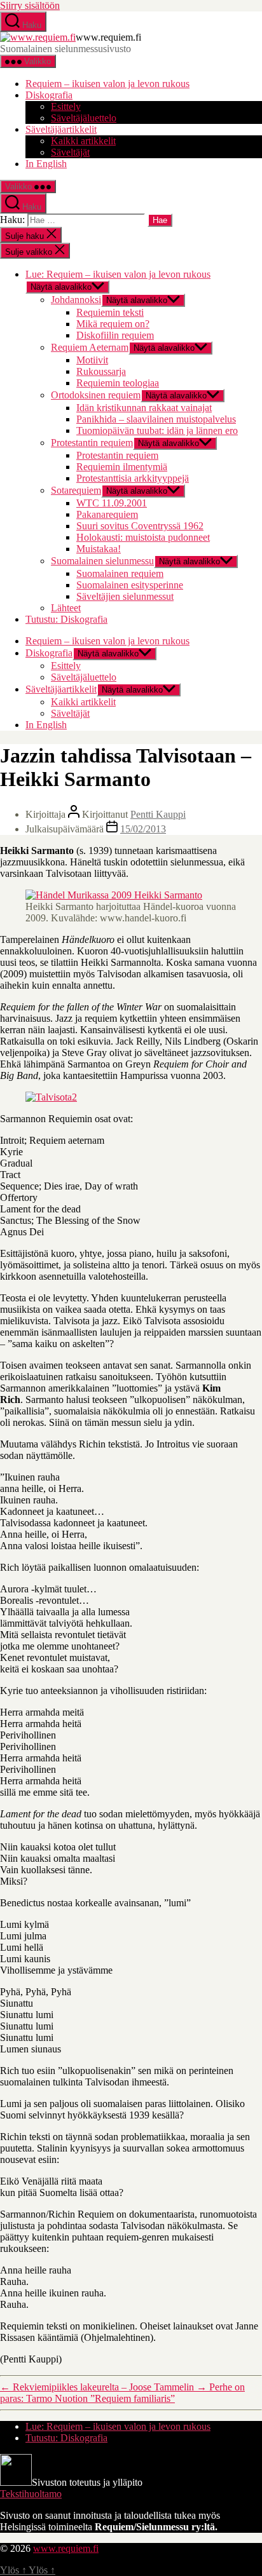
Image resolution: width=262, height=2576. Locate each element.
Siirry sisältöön (30, 5)
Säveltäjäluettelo (84, 118)
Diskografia (49, 95)
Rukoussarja (101, 371)
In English (46, 164)
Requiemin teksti (110, 312)
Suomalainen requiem (120, 573)
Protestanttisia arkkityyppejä (133, 478)
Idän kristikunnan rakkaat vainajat (144, 408)
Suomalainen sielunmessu (102, 561)
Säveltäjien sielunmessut (125, 596)
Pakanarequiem (107, 514)
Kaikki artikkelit (83, 141)
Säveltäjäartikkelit (61, 129)
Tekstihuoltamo (31, 2494)
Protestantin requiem (92, 443)
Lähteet (66, 608)
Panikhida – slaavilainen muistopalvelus (156, 419)
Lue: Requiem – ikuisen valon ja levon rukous (118, 274)
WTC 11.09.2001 (112, 503)
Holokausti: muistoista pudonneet (143, 537)
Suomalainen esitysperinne (130, 585)
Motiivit (92, 360)
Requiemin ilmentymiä (122, 467)
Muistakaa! (99, 549)
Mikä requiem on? (113, 324)
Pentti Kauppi (158, 814)
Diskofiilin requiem (115, 335)
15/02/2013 (143, 829)
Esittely (66, 106)
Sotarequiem (76, 490)
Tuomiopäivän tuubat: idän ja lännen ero (157, 430)
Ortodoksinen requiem (96, 395)
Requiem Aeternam (90, 347)
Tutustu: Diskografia (66, 619)
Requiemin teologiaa (118, 383)
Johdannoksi (76, 300)
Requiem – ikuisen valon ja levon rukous (107, 84)
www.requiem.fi (66, 2548)
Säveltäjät (70, 152)
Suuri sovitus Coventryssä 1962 (140, 526)
